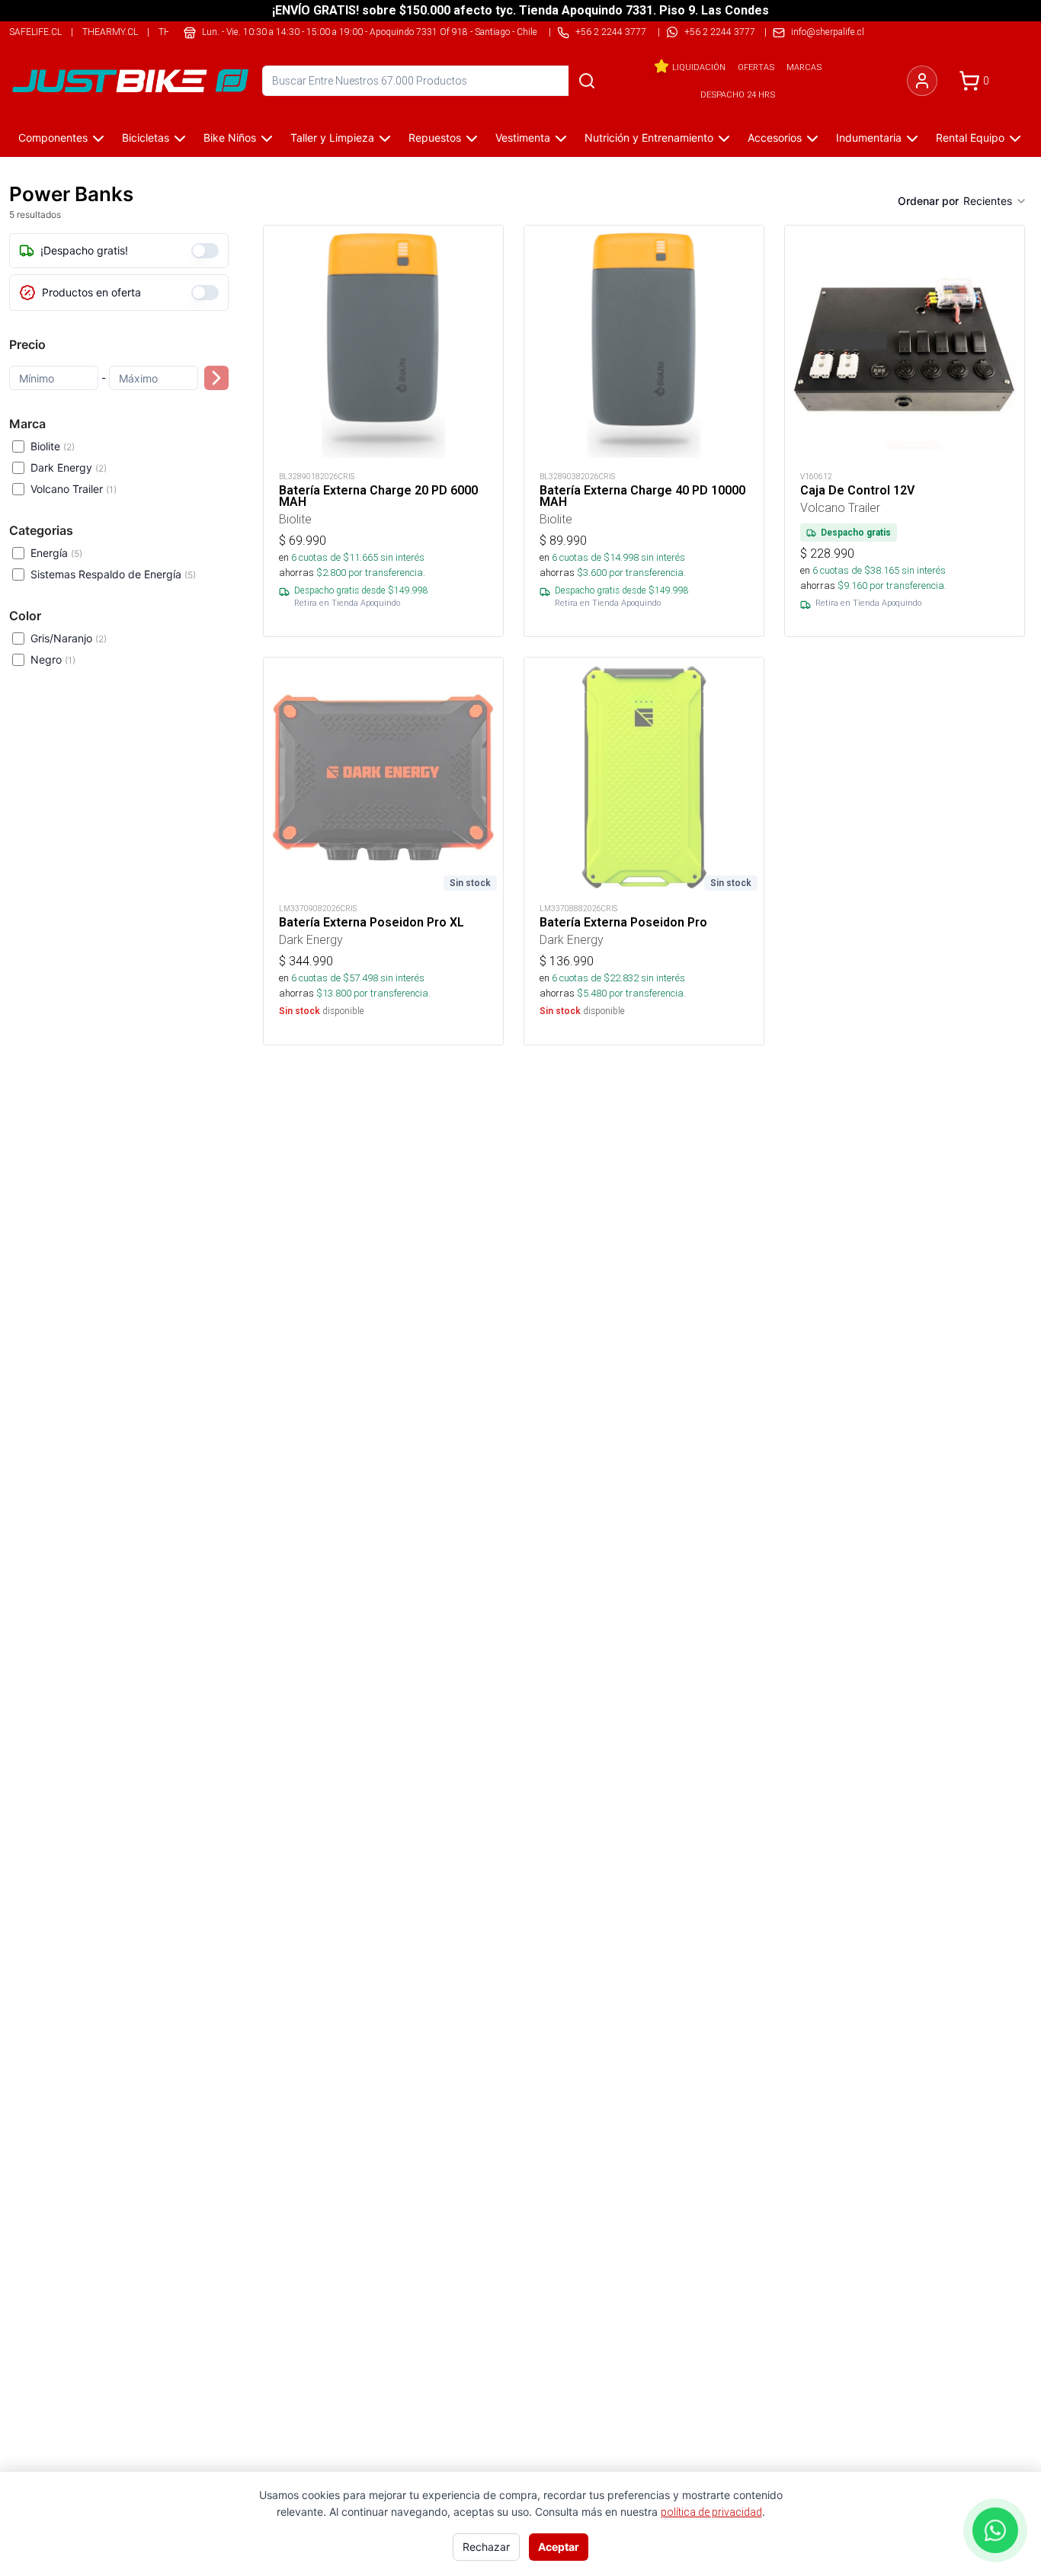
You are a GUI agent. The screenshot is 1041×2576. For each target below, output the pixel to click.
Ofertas (756, 67)
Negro (53, 659)
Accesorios (775, 138)
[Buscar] (587, 81)
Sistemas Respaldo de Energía (113, 574)
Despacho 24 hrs (738, 94)
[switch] (205, 251)
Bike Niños (230, 138)
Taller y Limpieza (332, 138)
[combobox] (995, 201)
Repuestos (435, 138)
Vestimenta (523, 138)
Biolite (53, 446)
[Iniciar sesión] (922, 81)
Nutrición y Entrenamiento (649, 138)
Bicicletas (146, 138)
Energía (56, 553)
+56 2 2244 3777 (720, 32)
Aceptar (559, 2547)
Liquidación (699, 67)
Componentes (53, 138)
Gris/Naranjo (69, 638)
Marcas (804, 67)
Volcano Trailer (74, 489)
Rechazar (486, 2547)
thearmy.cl (110, 32)
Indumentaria (869, 138)
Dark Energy (69, 467)
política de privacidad (711, 2512)
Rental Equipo (970, 138)
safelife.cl (35, 32)
